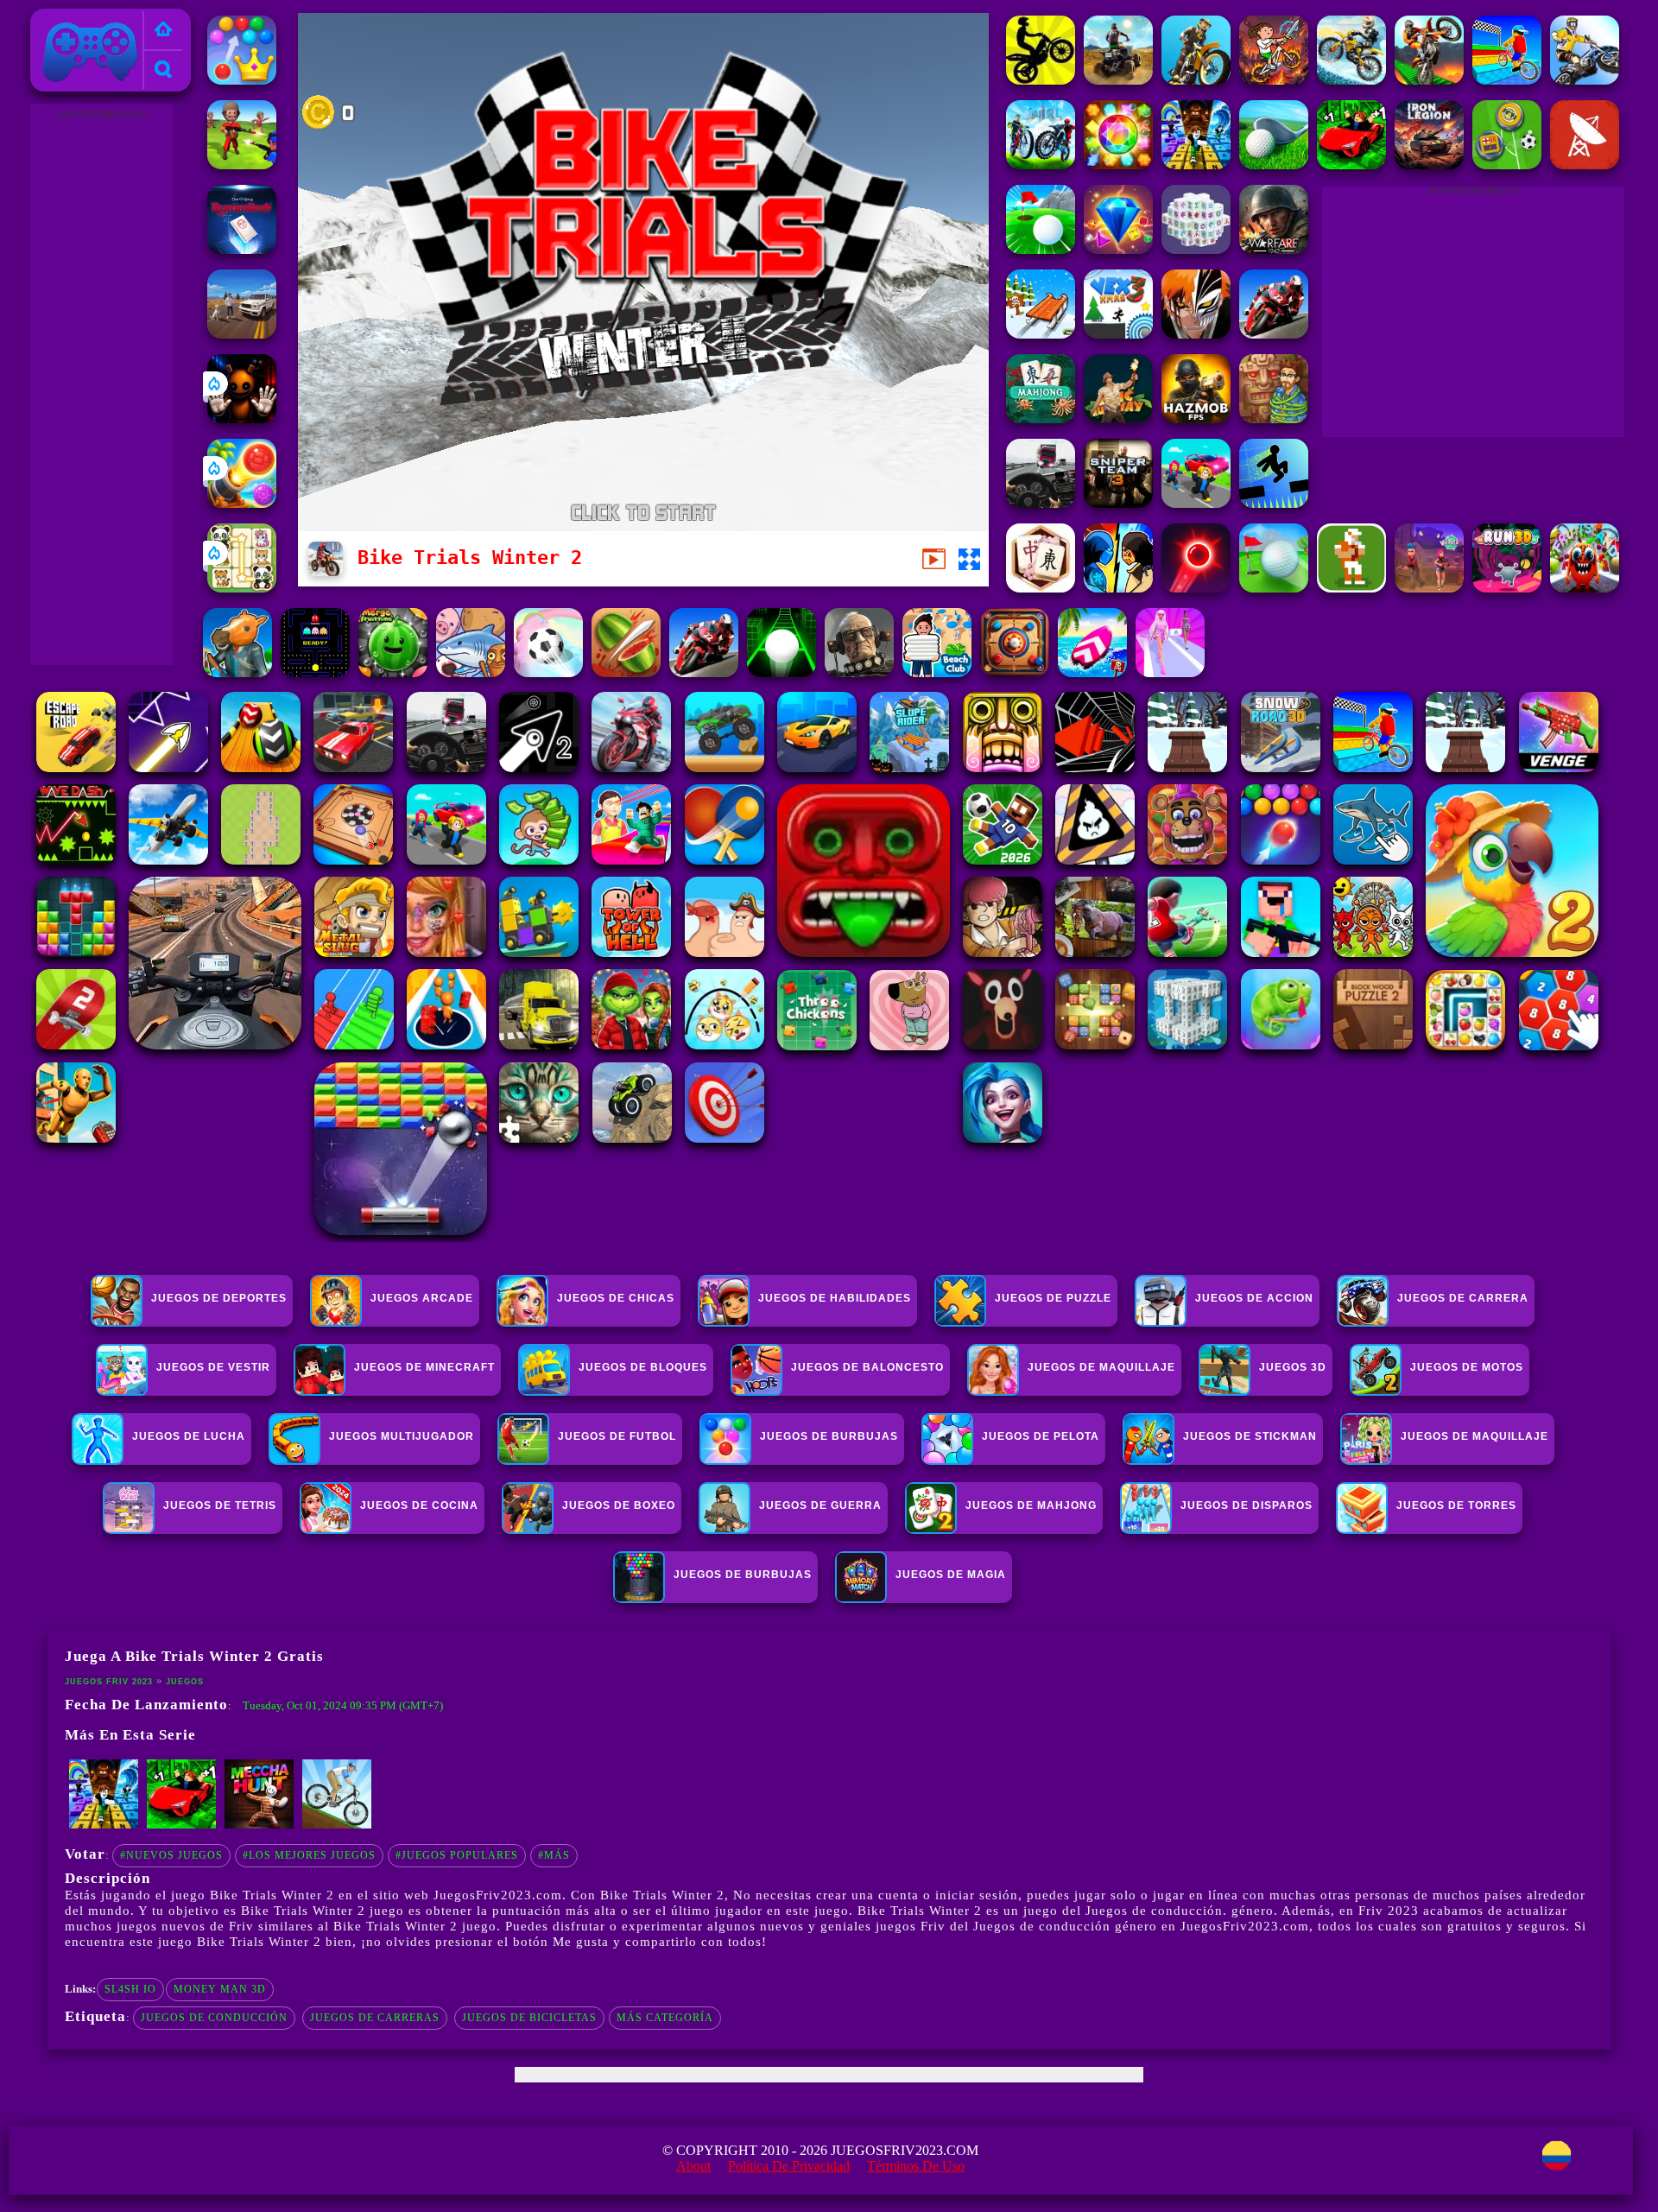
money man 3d (220, 1989)
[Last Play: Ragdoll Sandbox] (859, 672)
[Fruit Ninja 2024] (626, 672)
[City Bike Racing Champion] (1041, 165)
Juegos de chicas (616, 1298)
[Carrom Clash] (1015, 672)
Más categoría (665, 2018)
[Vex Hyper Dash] (1274, 503)
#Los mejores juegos (309, 1855)
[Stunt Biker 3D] (1196, 80)
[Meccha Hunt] (259, 1825)
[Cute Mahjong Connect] (242, 588)
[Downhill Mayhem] (337, 1825)
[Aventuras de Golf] (1041, 249)
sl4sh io (130, 1989)
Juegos (185, 1682)
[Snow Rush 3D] (1041, 334)
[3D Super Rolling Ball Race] (548, 672)
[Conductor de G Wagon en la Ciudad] (242, 334)
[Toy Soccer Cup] (1507, 165)
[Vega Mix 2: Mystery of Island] (1274, 418)
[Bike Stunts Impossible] (1429, 80)
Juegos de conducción (214, 2018)
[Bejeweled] (1118, 249)
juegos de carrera (1463, 1298)
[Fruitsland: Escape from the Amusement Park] (1585, 588)
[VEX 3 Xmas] (1118, 334)
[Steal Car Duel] (1196, 503)
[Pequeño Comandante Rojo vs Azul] (242, 165)
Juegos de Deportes (219, 1298)
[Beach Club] (937, 672)
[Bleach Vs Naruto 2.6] (1196, 334)
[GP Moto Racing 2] (704, 672)
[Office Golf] (1274, 165)
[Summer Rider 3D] (1092, 672)
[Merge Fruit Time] (393, 672)
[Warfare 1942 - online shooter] (1274, 249)
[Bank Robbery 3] (237, 672)
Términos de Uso (916, 2166)
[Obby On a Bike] (1507, 80)
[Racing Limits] (1041, 503)
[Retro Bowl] (1351, 588)
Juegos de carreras (375, 2018)
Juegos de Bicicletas (529, 2018)
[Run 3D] (1507, 588)
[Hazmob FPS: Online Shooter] (1196, 418)
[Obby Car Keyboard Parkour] (1351, 165)
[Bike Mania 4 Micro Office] (1041, 80)
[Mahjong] (1041, 418)
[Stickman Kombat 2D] (1118, 588)
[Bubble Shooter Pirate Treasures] (242, 503)
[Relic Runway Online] (1118, 418)
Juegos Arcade (422, 1298)
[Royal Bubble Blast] (242, 80)
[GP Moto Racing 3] (1274, 334)
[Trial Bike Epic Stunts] (1585, 80)
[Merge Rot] (471, 672)
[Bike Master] (1274, 80)
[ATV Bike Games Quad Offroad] (1118, 80)
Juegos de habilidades (835, 1298)
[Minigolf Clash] (1274, 588)
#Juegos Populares (457, 1855)
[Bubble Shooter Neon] (1196, 588)
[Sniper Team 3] (1118, 503)
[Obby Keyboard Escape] (1196, 165)
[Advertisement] (101, 385)
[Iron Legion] (1429, 165)
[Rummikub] (242, 249)
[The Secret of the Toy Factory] (242, 418)
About (693, 2166)
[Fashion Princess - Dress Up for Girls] (1170, 672)
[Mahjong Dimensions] (1196, 249)
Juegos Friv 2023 (86, 19)
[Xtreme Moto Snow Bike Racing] (1351, 80)
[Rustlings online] (1585, 165)
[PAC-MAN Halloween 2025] (315, 672)
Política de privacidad (789, 2166)
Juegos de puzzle (1053, 1298)
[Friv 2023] (163, 31)
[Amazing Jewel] (1118, 165)
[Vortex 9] (1429, 588)
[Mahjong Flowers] (1041, 588)
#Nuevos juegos (171, 1855)
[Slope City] (782, 672)
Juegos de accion (1254, 1298)
